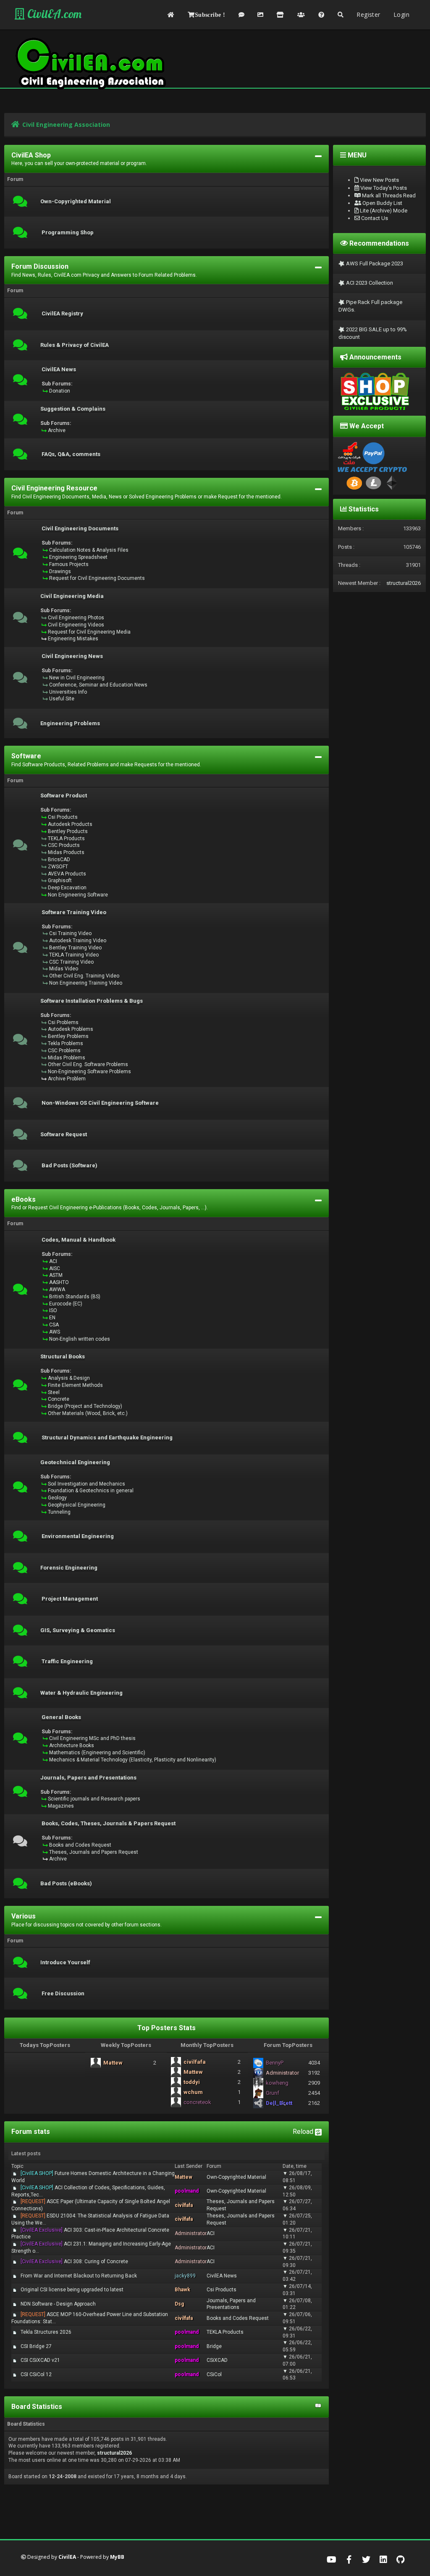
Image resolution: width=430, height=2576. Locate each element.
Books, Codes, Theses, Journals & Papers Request (109, 1824)
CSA (54, 1325)
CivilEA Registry (62, 314)
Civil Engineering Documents (80, 529)
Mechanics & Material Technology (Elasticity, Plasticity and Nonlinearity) (133, 1760)
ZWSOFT (58, 867)
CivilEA (67, 2557)
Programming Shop (68, 233)
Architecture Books (72, 1745)
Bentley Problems (68, 1036)
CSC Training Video (71, 962)
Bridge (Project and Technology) (85, 1406)
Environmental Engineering (78, 1536)
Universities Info (68, 692)
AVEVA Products (67, 874)
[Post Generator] (241, 15)
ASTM (56, 1275)
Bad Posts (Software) (69, 1166)
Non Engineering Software (78, 895)
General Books (61, 1717)
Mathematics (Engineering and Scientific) (97, 1753)
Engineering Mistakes (73, 639)
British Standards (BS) (75, 1297)
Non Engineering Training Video (86, 983)
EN (52, 1318)
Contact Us (374, 218)
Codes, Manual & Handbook (79, 1240)
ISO (53, 1310)
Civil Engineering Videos (76, 625)
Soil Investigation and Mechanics (87, 1484)
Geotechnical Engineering (75, 1462)
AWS (55, 1332)
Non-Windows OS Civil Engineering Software (100, 1103)
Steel (54, 1392)
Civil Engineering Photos (76, 618)
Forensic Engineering (69, 1568)
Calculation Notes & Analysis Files (89, 550)
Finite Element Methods (75, 1385)
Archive (57, 430)
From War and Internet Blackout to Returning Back (79, 2276)
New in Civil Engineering (77, 678)
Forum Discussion (40, 266)
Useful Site (62, 699)
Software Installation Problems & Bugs (92, 1001)
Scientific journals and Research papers (94, 1799)
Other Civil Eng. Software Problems (88, 1064)
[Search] (341, 15)
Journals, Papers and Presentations (88, 1778)
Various (24, 1916)
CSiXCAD (217, 2360)
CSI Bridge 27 (36, 2346)
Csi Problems (63, 1022)
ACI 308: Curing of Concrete (74, 2262)
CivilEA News (59, 369)
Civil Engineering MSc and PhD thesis (92, 1738)
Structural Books (63, 1357)
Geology (57, 1498)
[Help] (321, 15)
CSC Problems (64, 1051)
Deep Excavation (67, 888)
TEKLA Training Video (74, 955)
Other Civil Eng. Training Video (84, 976)
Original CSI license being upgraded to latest (72, 2290)
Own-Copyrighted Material (76, 202)
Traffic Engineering (67, 1661)
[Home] (171, 15)
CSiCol (214, 2374)
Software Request (64, 1135)
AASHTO (59, 1282)
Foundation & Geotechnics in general (91, 1491)
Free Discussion (63, 1994)
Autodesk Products (70, 824)
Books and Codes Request (80, 1845)
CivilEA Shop (31, 155)
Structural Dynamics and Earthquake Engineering (107, 1438)
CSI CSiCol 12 (36, 2374)
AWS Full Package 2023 (374, 263)
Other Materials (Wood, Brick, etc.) (88, 1413)
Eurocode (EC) (66, 1304)
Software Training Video (74, 912)
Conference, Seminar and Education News (98, 685)
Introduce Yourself (65, 1963)
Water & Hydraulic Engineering (81, 1693)
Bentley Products (68, 831)
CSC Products (64, 845)
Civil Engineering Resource (54, 488)
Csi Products (63, 817)
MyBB (117, 2557)
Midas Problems (67, 1058)
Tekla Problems (66, 1043)
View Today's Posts (383, 188)
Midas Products (66, 852)
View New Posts (379, 180)
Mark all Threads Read (388, 195)
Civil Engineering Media (72, 596)
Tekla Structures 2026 (46, 2332)
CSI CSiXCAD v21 (40, 2360)
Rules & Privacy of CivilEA (75, 345)
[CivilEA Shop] (280, 15)
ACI (53, 1261)
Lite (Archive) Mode (383, 211)
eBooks (24, 1199)
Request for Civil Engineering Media (89, 632)
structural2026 (114, 2453)
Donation (60, 391)
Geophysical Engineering (77, 1505)
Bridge (214, 2346)
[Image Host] (260, 15)
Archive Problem (67, 1079)
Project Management (70, 1599)
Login (401, 14)
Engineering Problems (70, 723)
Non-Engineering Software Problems (89, 1072)
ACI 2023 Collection (369, 283)
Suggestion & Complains (73, 409)
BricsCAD (59, 860)
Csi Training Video (70, 933)
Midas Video (64, 969)
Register (368, 14)
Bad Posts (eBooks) (66, 1884)
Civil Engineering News (72, 656)
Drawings (60, 571)
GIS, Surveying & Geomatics (78, 1630)
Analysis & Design (69, 1378)
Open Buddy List (382, 203)
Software (26, 756)
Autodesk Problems (71, 1029)
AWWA (57, 1289)
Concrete (59, 1399)
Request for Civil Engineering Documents (97, 578)
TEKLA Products (66, 839)
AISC (55, 1268)
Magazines (61, 1806)
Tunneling (59, 1512)
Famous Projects (69, 564)
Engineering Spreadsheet (78, 557)
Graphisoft (60, 881)
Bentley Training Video (75, 948)
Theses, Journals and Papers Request (94, 1852)
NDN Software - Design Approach (58, 2304)
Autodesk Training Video (78, 941)
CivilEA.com (53, 14)
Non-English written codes (80, 1339)
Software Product (64, 796)
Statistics (363, 509)
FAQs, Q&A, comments (71, 454)
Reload (304, 2132)
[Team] (301, 15)
